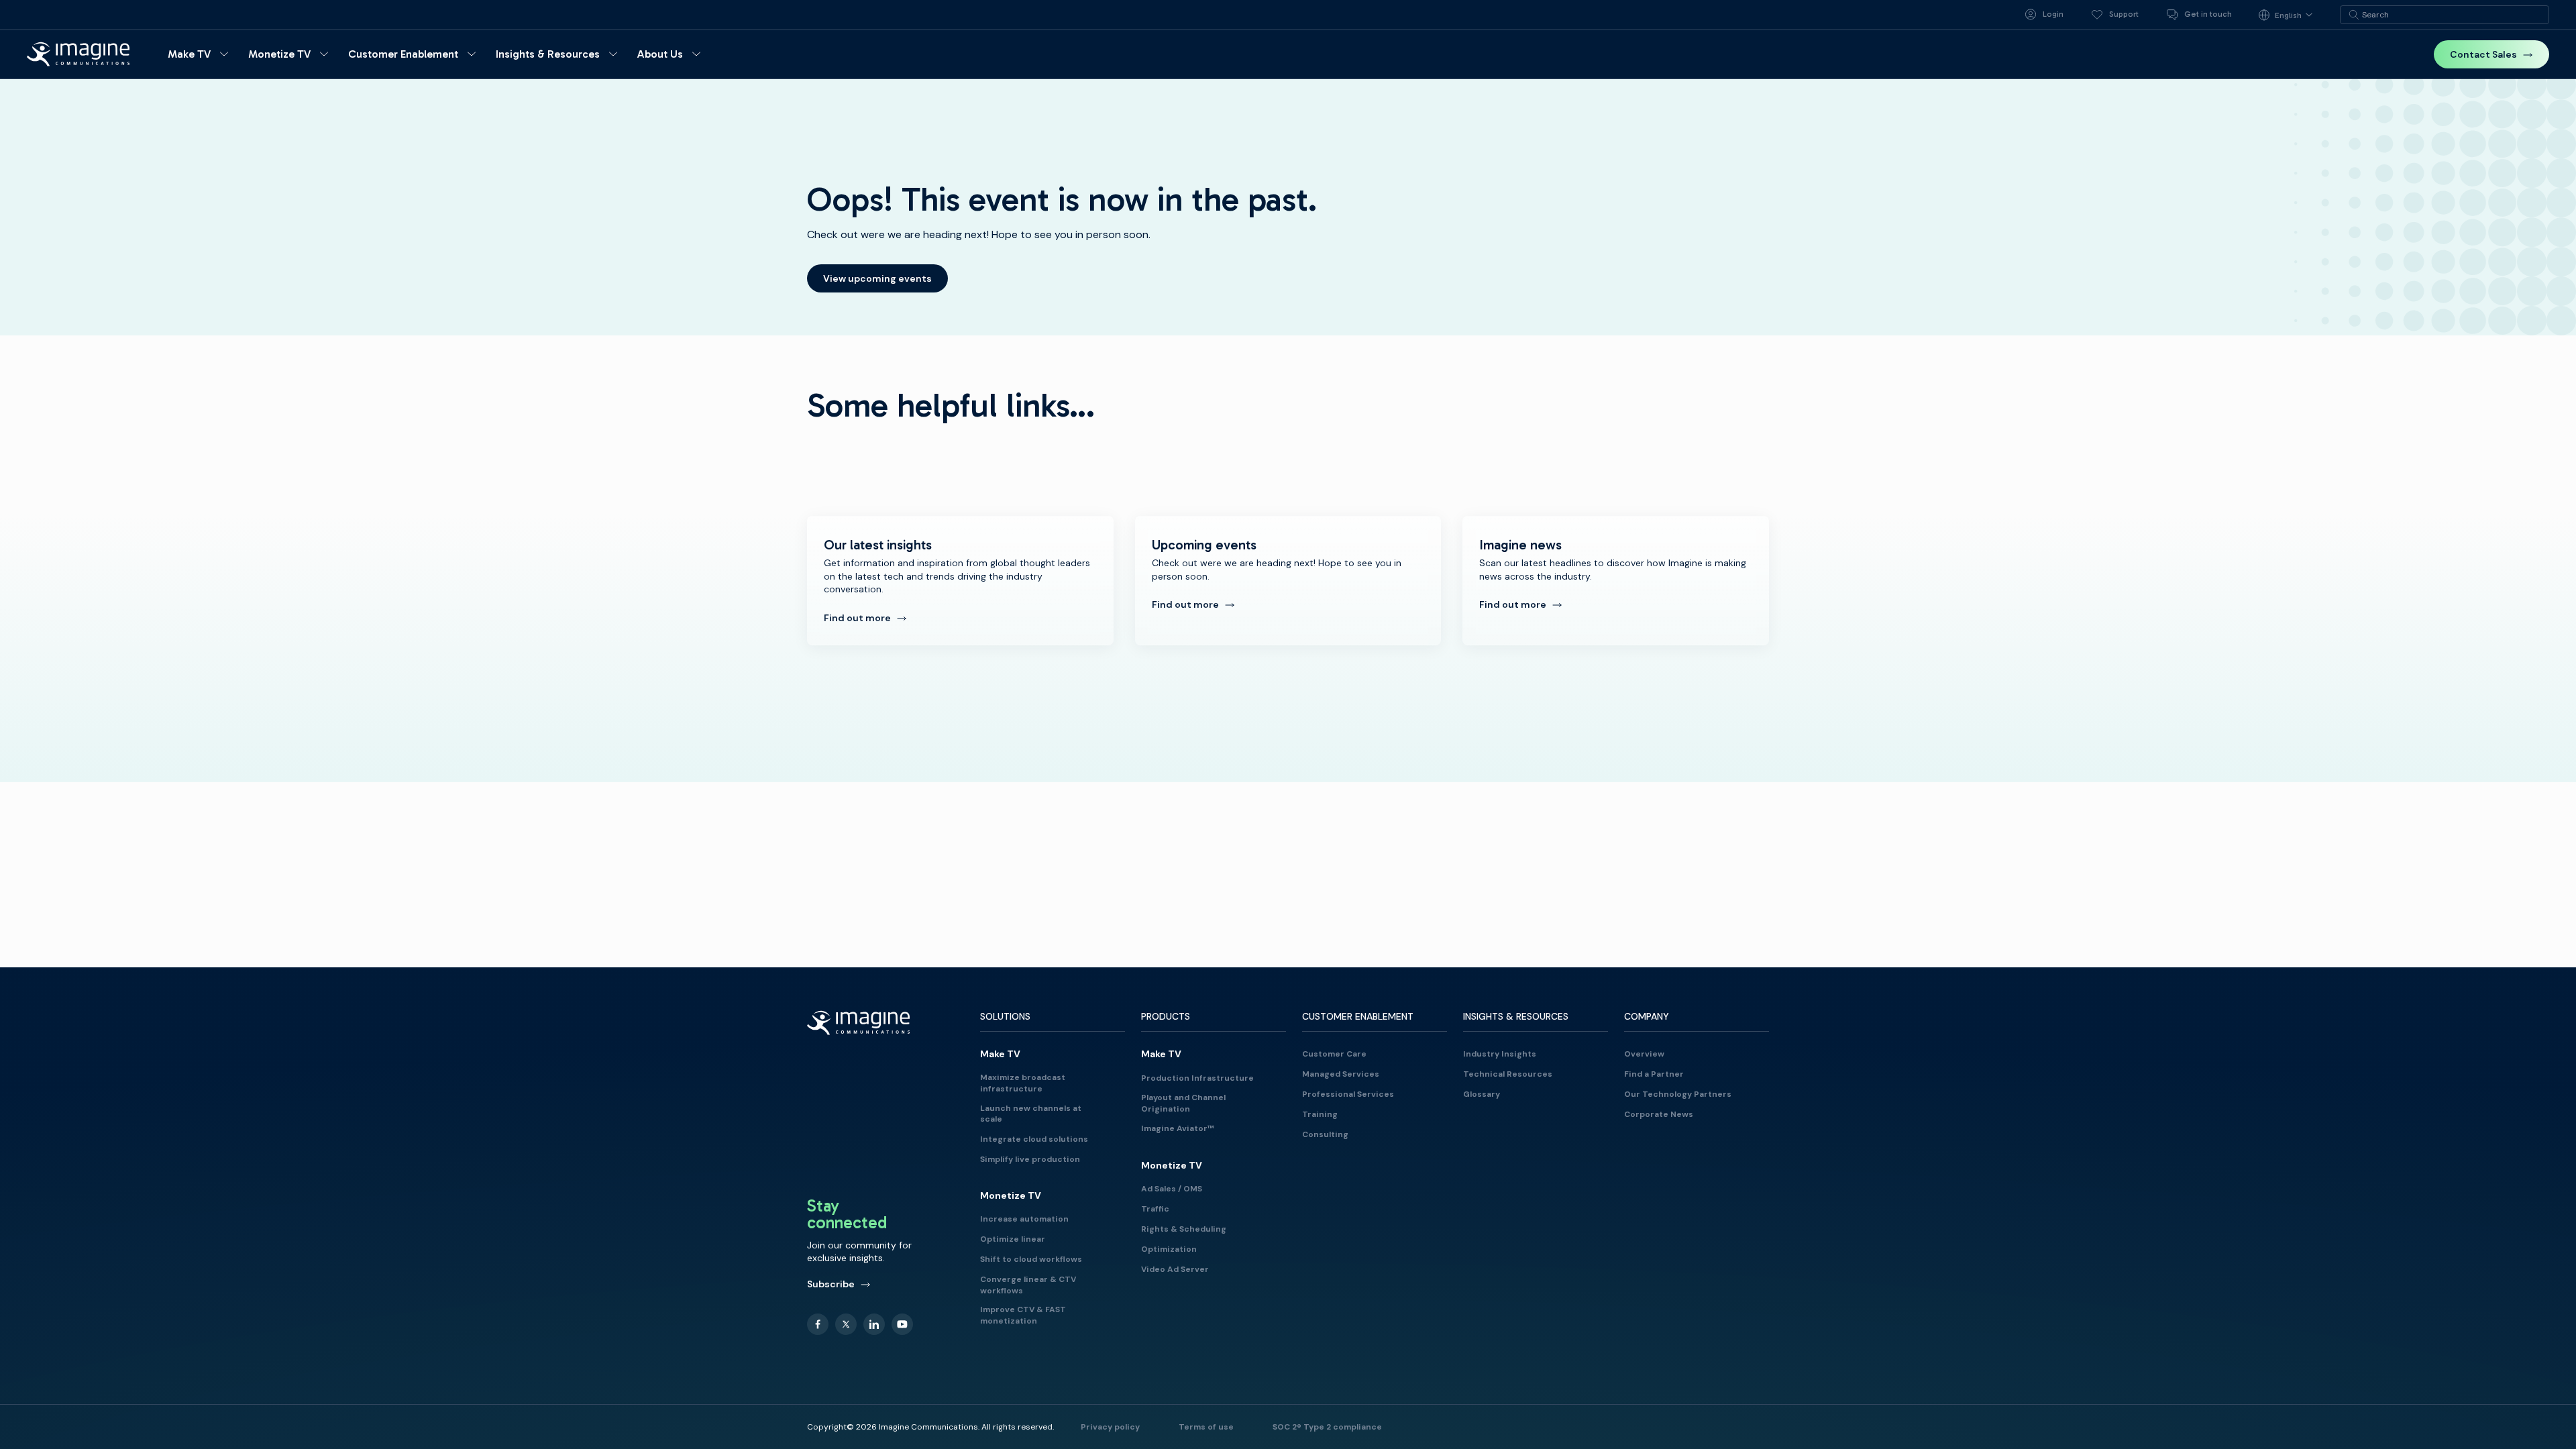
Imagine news (1616, 581)
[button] (200, 54)
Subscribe (831, 1284)
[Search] (2354, 15)
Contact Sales (2483, 54)
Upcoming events (1288, 581)
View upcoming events (877, 278)
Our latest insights (960, 581)
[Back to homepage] (78, 54)
